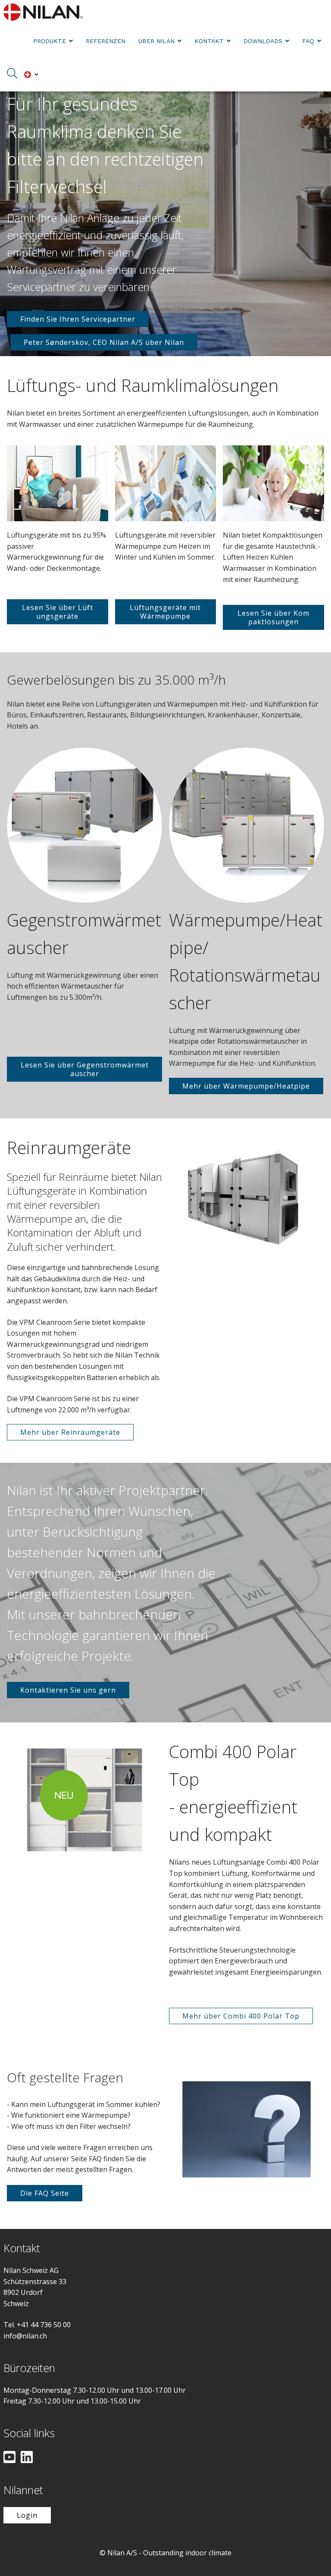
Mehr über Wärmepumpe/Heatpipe (246, 1086)
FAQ (308, 41)
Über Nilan (156, 41)
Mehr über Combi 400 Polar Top (241, 2016)
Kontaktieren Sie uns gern (68, 1690)
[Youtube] (9, 2458)
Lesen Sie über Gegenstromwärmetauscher (85, 1069)
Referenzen (106, 41)
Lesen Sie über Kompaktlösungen (273, 617)
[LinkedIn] (27, 2458)
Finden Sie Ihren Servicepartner (78, 319)
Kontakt (209, 41)
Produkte (50, 41)
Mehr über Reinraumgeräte (70, 1432)
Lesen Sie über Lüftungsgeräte (58, 612)
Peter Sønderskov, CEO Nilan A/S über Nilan (104, 342)
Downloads (263, 41)
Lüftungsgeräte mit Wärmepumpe (165, 612)
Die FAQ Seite (45, 2193)
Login (27, 2515)
